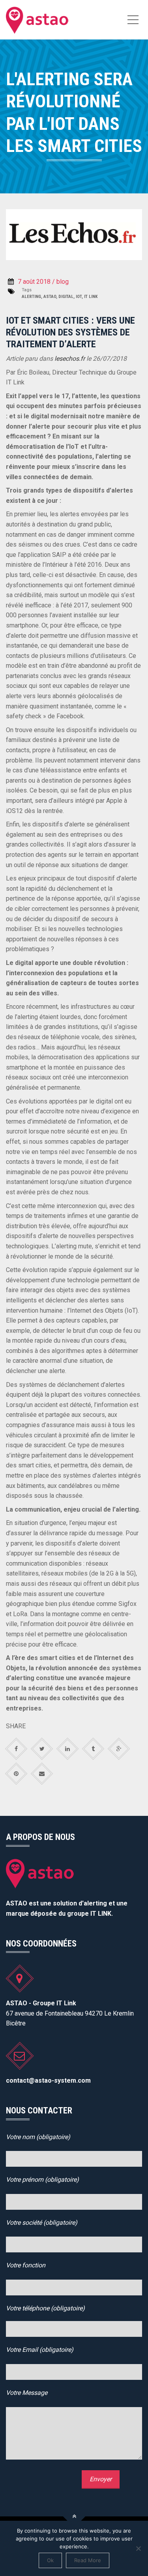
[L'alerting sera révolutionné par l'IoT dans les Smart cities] (38, 20)
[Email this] (42, 1774)
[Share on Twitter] (42, 1749)
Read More (88, 2560)
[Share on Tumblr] (93, 1749)
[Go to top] (74, 2517)
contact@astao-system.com (48, 2080)
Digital (66, 297)
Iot (79, 297)
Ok (50, 2560)
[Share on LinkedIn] (68, 1749)
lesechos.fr (69, 359)
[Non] (138, 2548)
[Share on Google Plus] (119, 1749)
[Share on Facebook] (16, 1749)
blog (63, 282)
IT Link (91, 297)
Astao (50, 297)
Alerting (31, 297)
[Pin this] (16, 1774)
